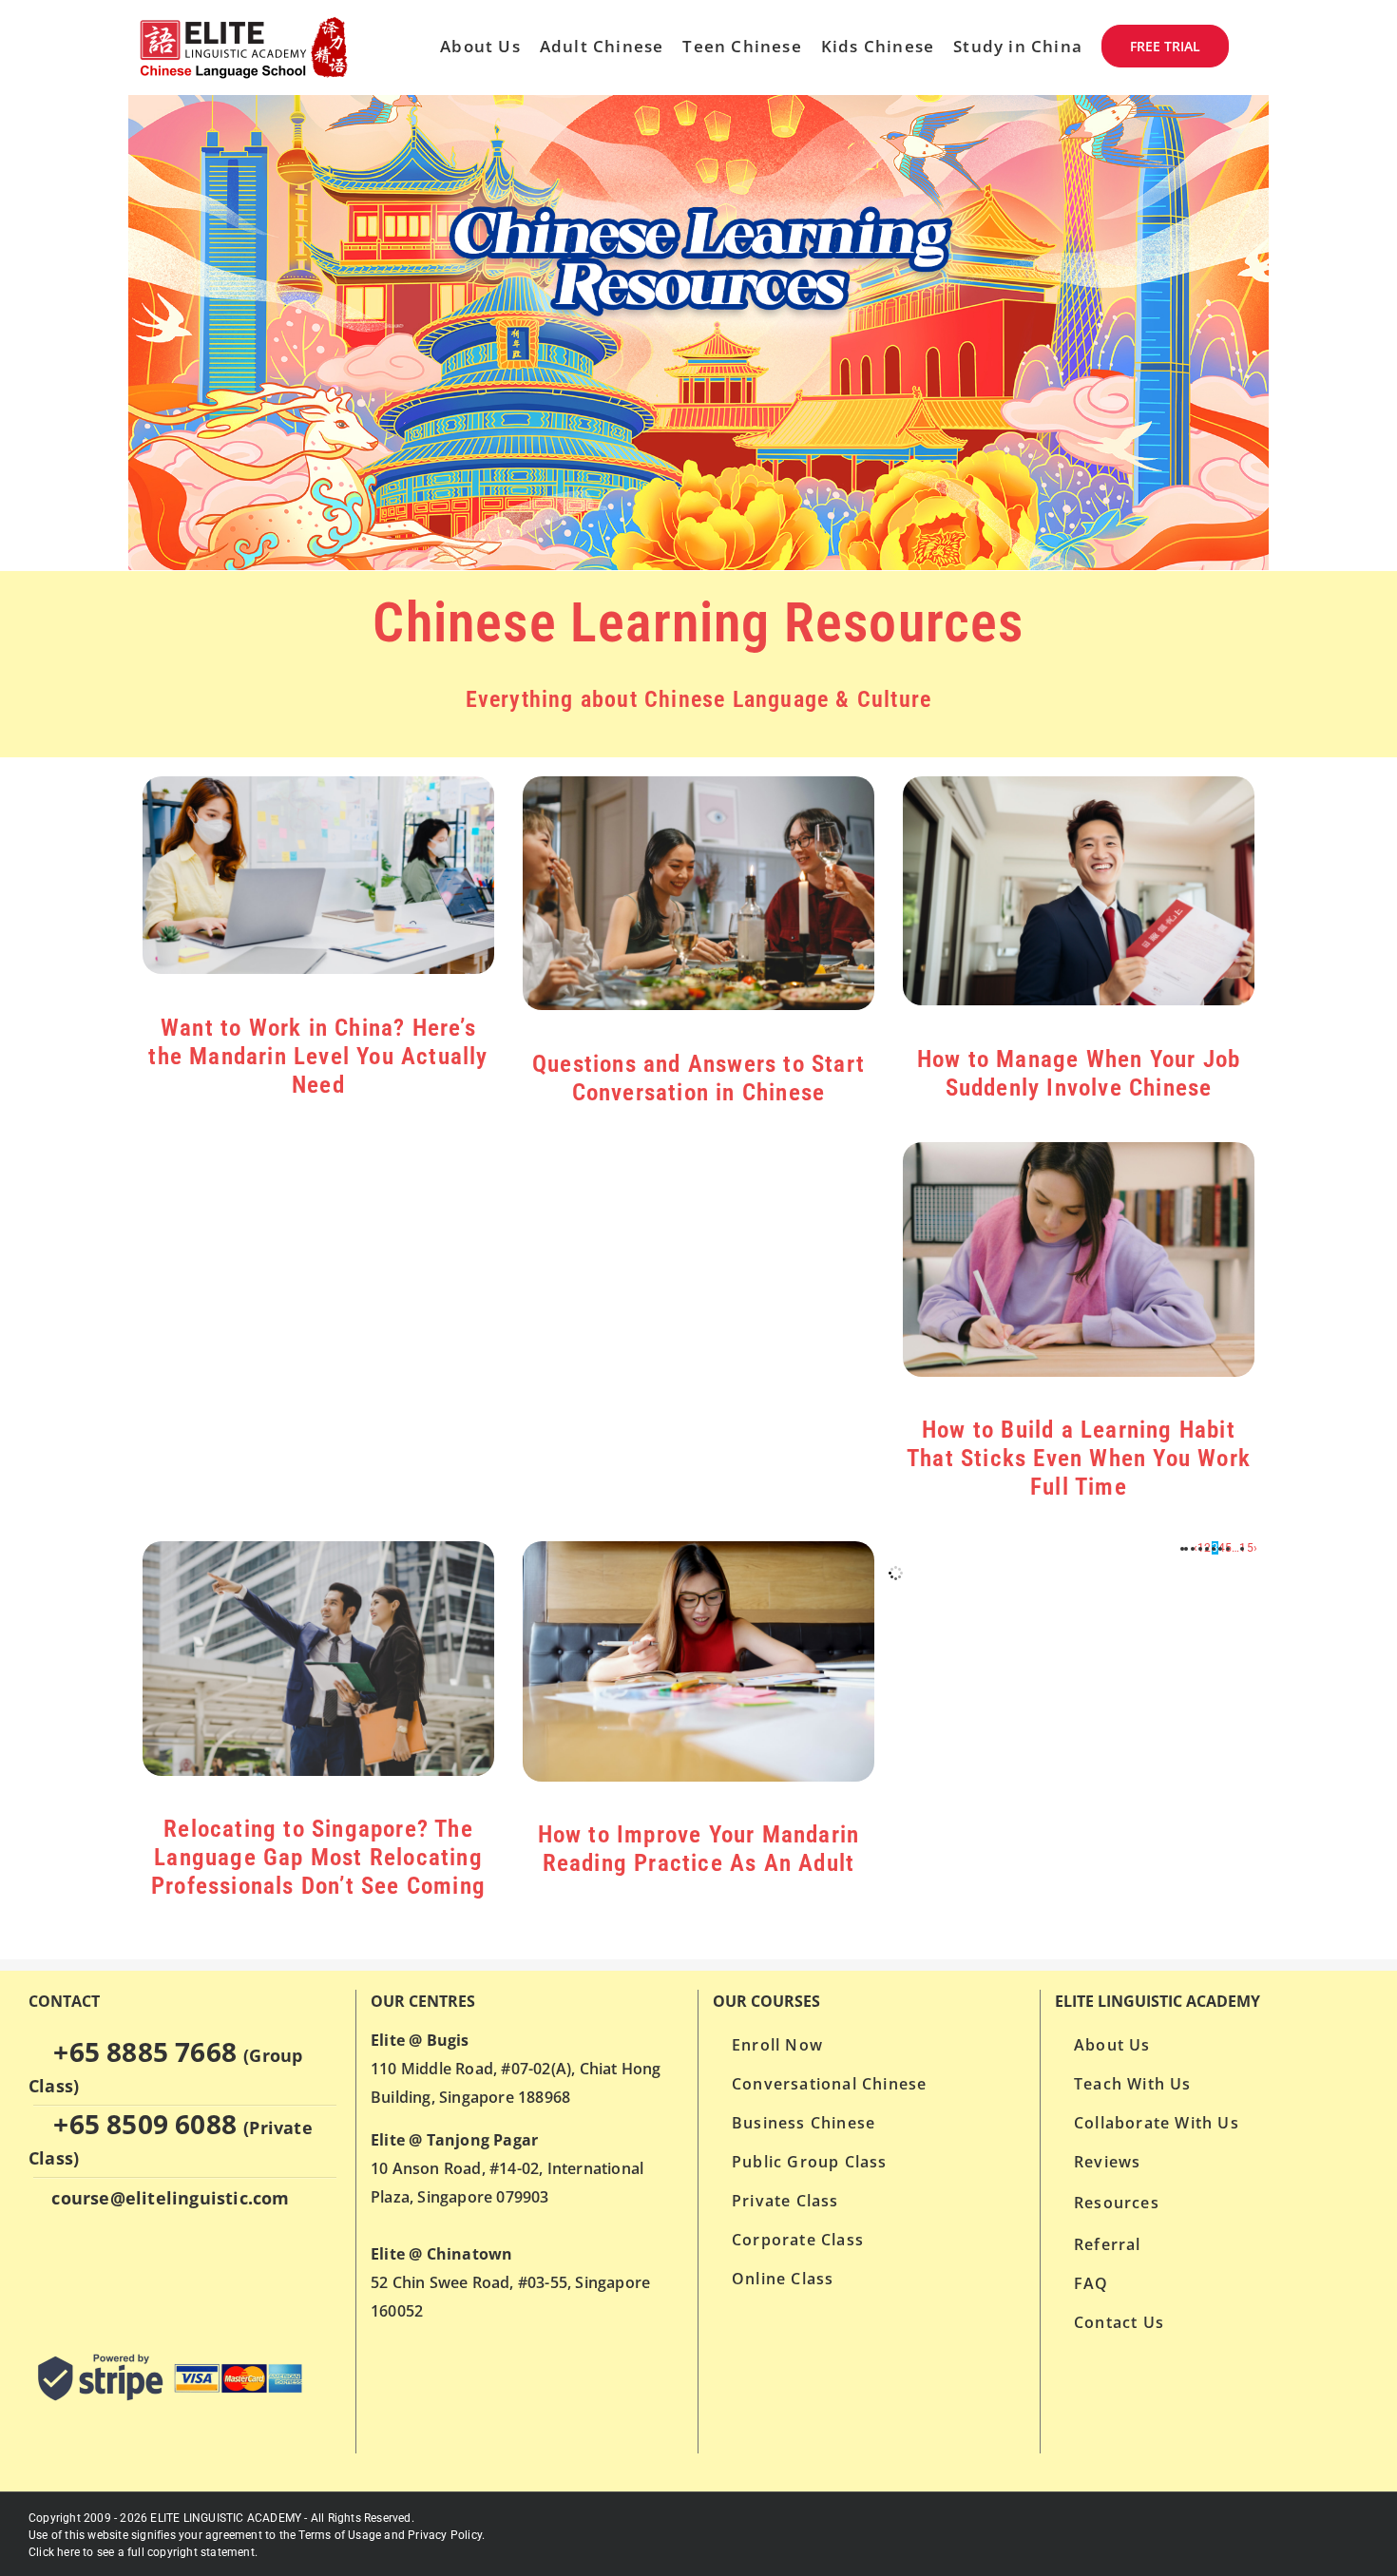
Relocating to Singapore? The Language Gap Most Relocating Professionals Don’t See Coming (318, 1857)
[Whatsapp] (39, 2273)
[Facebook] (75, 2273)
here (68, 2552)
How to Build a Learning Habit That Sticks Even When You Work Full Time (1079, 1458)
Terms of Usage (340, 2535)
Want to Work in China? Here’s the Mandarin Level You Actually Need (318, 1056)
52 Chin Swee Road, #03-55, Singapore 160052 (510, 2282)
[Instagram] (112, 2273)
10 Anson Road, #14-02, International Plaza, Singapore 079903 (507, 2168)
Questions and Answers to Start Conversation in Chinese (698, 1078)
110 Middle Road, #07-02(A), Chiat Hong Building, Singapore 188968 (516, 2069)
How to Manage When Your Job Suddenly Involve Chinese (1079, 1073)
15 (1246, 1548)
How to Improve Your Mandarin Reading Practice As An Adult (699, 1849)
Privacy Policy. (446, 2535)
